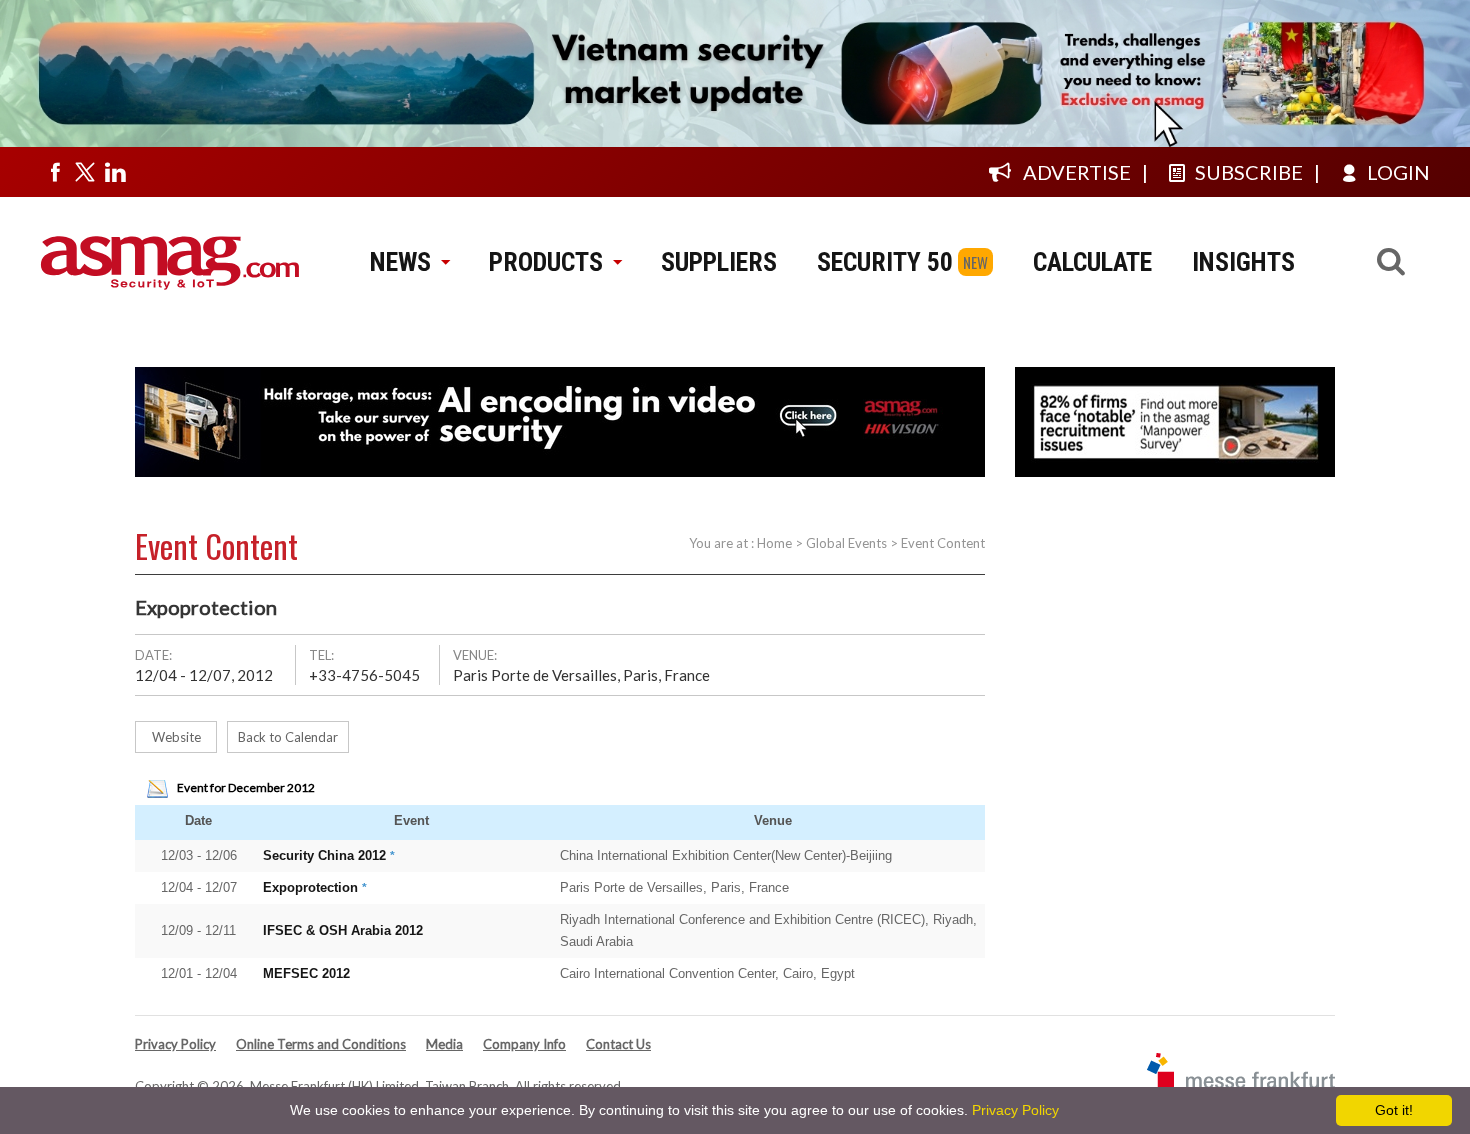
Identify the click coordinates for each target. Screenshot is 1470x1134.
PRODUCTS (546, 262)
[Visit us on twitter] (85, 172)
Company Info (524, 1044)
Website (176, 737)
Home (774, 543)
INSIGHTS (1243, 262)
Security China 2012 (324, 855)
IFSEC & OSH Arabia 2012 (343, 930)
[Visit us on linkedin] (115, 172)
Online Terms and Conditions (321, 1044)
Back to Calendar (288, 737)
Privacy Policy (175, 1044)
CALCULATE (1092, 262)
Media (444, 1044)
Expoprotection (310, 887)
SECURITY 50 (885, 262)
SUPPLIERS (719, 262)
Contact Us (618, 1044)
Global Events (846, 543)
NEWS (400, 262)
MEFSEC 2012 (306, 973)
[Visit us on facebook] (55, 172)
